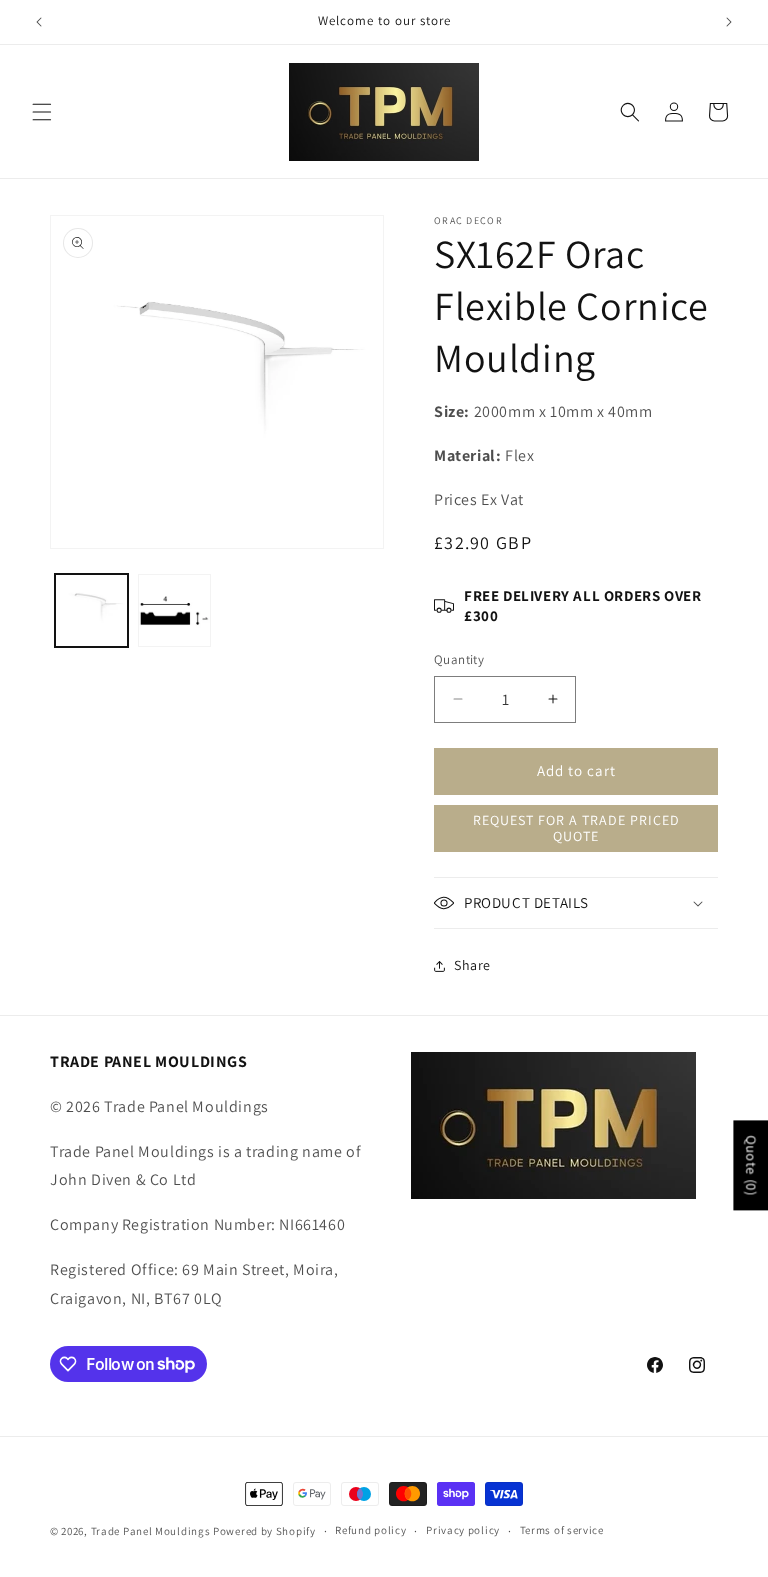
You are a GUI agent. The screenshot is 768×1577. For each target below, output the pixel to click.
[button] (42, 112)
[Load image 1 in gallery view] (91, 610)
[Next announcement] (729, 22)
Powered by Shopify (264, 1531)
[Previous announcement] (39, 22)
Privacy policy (463, 1530)
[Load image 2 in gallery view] (174, 610)
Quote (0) (751, 1165)
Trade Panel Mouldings (152, 1531)
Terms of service (562, 1530)
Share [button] (472, 965)
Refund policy (370, 1530)
